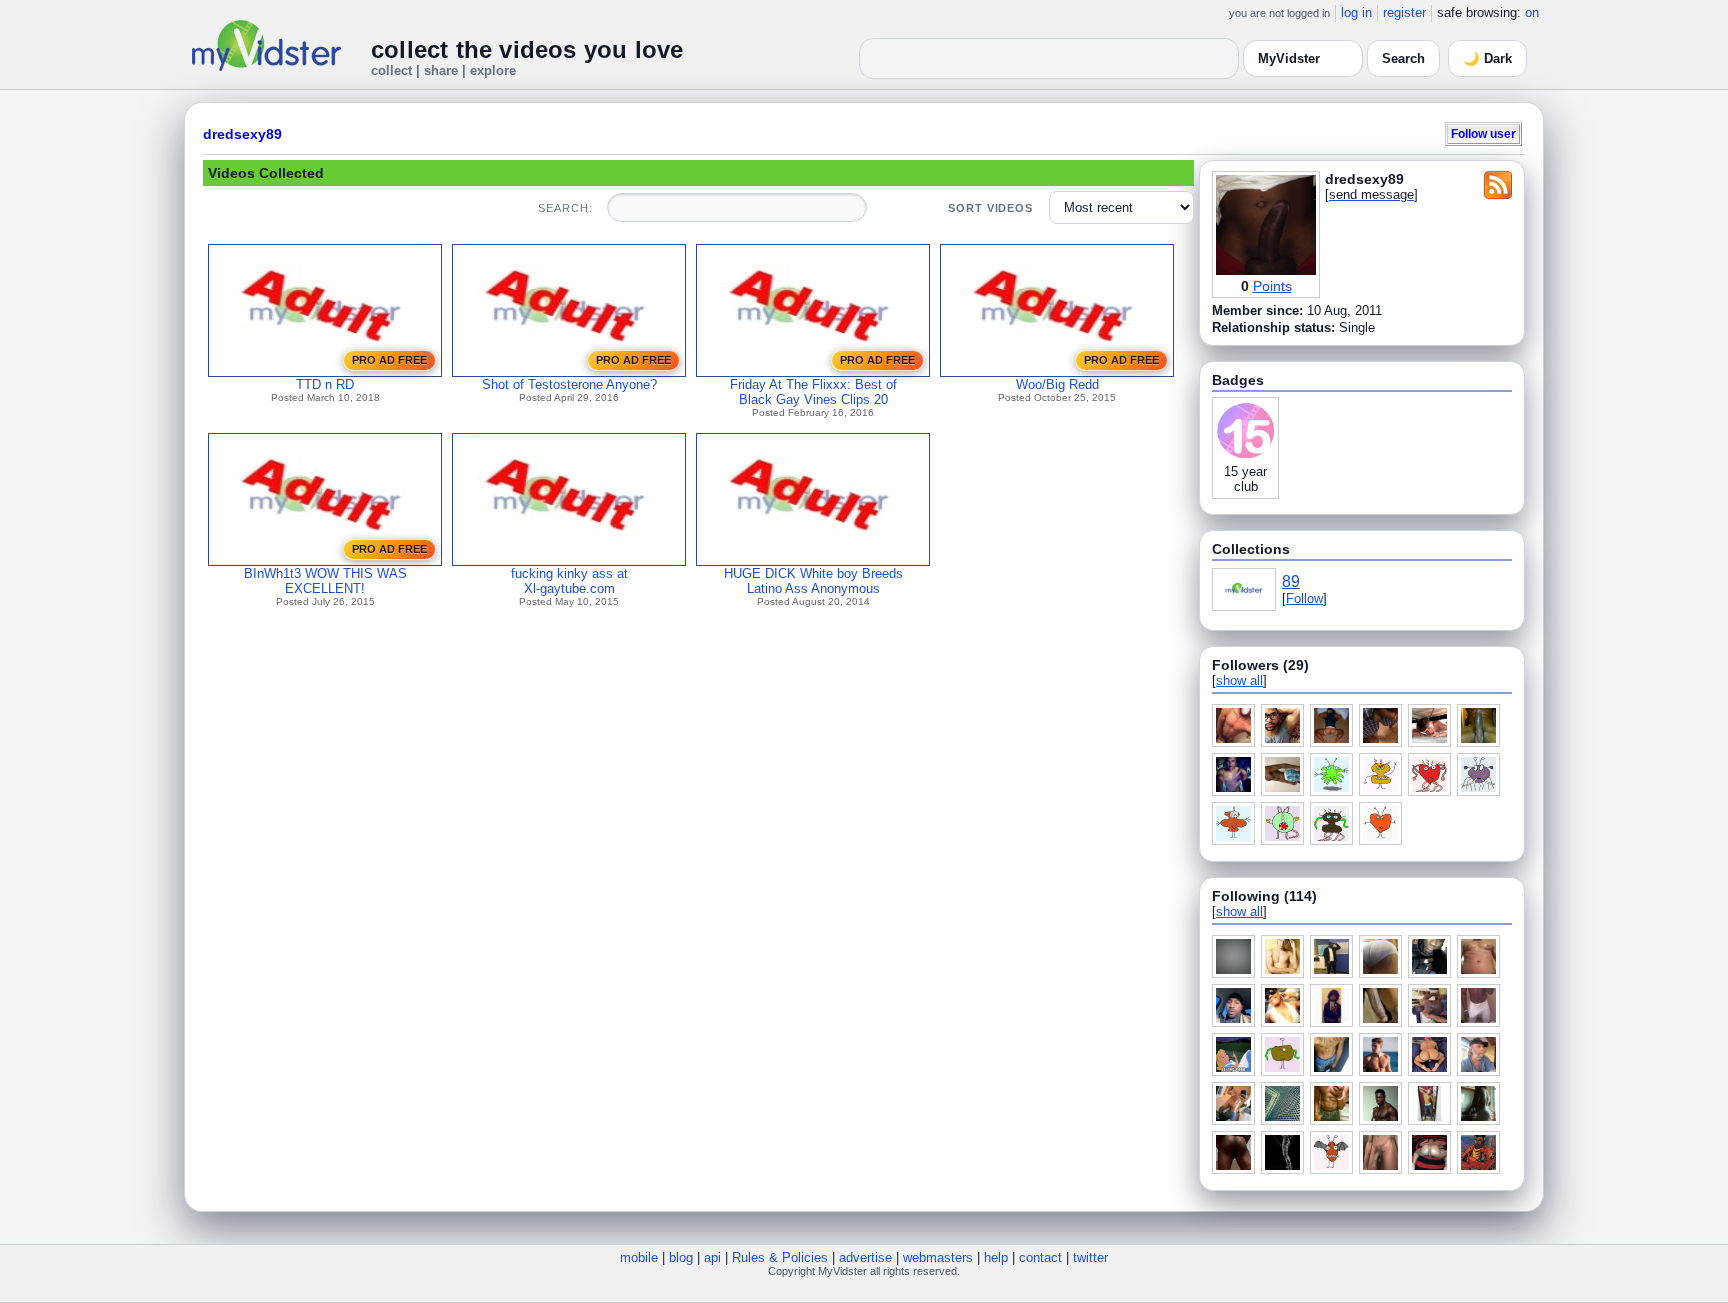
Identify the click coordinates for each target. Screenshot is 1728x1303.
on (1532, 12)
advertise (865, 1257)
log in (1356, 12)
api (712, 1257)
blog (681, 1257)
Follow (1304, 598)
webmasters (938, 1257)
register (1404, 12)
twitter (1090, 1257)
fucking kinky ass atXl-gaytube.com (569, 581)
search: (565, 208)
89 (1291, 581)
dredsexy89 (242, 134)
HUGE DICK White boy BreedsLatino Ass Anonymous (813, 581)
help (996, 1257)
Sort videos (990, 208)
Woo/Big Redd (1057, 384)
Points (1272, 286)
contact (1040, 1257)
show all (1239, 680)
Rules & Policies (780, 1257)
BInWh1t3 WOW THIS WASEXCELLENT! (325, 581)
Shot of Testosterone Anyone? (569, 384)
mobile (639, 1257)
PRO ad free (389, 360)
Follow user (1483, 133)
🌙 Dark (1487, 58)
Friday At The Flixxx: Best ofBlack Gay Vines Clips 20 (813, 392)
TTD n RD (325, 384)
